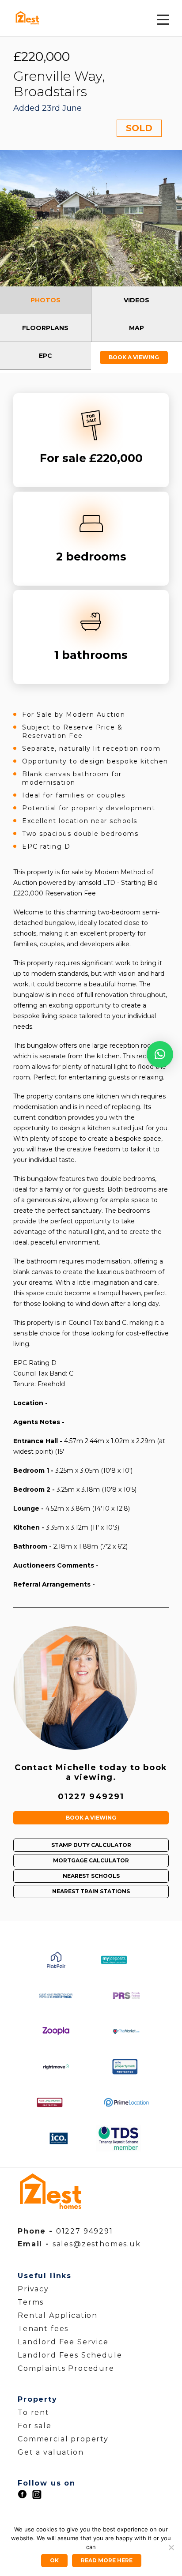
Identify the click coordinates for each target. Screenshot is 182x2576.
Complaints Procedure (66, 2368)
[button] (160, 1054)
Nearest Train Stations (91, 1891)
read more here (107, 2560)
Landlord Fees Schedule (70, 2355)
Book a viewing (91, 1818)
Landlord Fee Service (63, 2342)
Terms (31, 2302)
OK (54, 2560)
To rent (34, 2412)
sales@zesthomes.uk (97, 2244)
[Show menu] (163, 21)
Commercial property (63, 2439)
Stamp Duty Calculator (91, 1845)
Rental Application (58, 2315)
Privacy (33, 2289)
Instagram (37, 2495)
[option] (91, 218)
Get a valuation (51, 2452)
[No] (171, 2547)
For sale (35, 2426)
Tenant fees (43, 2329)
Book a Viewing (134, 357)
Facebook (22, 2494)
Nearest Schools (91, 1876)
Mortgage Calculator (91, 1860)
